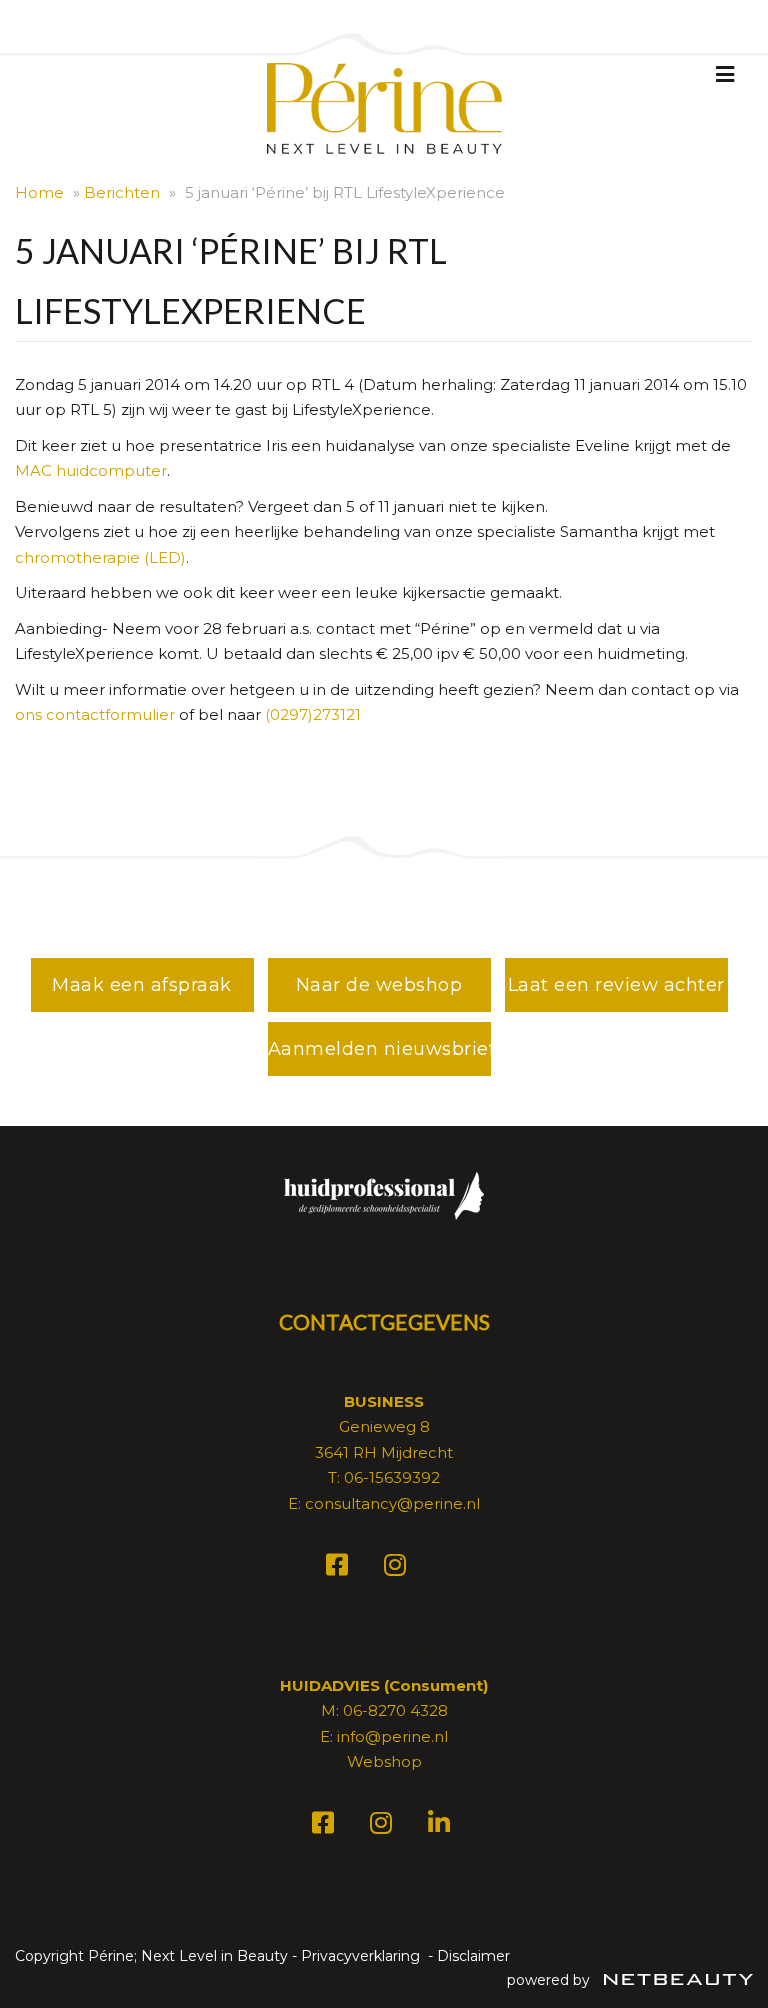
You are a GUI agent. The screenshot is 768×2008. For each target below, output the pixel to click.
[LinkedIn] (442, 1826)
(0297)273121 (313, 714)
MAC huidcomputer (91, 470)
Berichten (122, 192)
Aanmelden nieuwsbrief (379, 1049)
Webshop (384, 1761)
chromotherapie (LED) (100, 557)
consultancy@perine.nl (392, 1503)
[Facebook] (340, 1568)
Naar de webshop (379, 985)
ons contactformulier (95, 714)
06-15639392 (392, 1477)
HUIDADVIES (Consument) (384, 1685)
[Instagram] (398, 1568)
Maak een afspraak (142, 985)
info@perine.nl (392, 1736)
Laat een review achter (616, 985)
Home (39, 192)
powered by (550, 1980)
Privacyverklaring (360, 1956)
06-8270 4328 (395, 1710)
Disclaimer (473, 1956)
